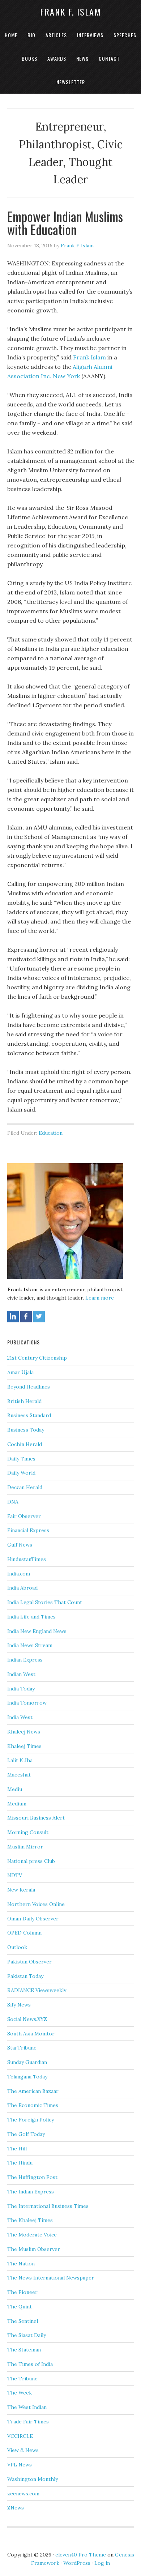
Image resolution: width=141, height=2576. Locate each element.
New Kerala (21, 1890)
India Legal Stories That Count (45, 1602)
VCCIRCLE (20, 2436)
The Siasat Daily (27, 2335)
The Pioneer (22, 2292)
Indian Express (25, 1660)
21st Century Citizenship (37, 1358)
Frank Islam (89, 357)
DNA (13, 1502)
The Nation (21, 2264)
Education (51, 1133)
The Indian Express (31, 2192)
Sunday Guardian (27, 2062)
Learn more (100, 1298)
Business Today (26, 1430)
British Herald (24, 1401)
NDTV (15, 1875)
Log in (102, 2563)
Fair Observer (24, 1516)
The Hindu (20, 2163)
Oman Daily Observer (33, 1919)
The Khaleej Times (30, 2220)
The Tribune (22, 2379)
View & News (23, 2450)
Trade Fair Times (28, 2422)
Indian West (21, 1674)
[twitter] (39, 1317)
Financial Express (28, 1530)
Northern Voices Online (36, 1904)
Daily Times (21, 1459)
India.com (19, 1574)
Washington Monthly (33, 2479)
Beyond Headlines (29, 1387)
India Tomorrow (27, 1703)
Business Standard (29, 1415)
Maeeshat (19, 1775)
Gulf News (20, 1545)
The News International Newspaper (51, 2278)
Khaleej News (24, 1732)
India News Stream (30, 1645)
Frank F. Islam (71, 12)
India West (20, 1717)
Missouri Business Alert (36, 1818)
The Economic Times (33, 2105)
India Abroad (22, 1588)
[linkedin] (13, 1317)
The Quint (20, 2307)
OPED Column (24, 1933)
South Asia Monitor (31, 2034)
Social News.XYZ (27, 2019)
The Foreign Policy (31, 2120)
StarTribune (22, 2048)
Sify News (19, 2005)
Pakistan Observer (29, 1962)
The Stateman (24, 2350)
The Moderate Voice (32, 2235)
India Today (21, 1689)
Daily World (21, 1473)
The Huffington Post (32, 2177)
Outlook (17, 1947)
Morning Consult (28, 1832)
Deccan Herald (25, 1487)
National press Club (31, 1861)
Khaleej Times (24, 1746)
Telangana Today (27, 2077)
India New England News (37, 1631)
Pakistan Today (25, 1976)
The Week (20, 2393)
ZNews (16, 2508)
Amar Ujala (20, 1372)
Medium (17, 1804)
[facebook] (26, 1317)
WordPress (77, 2563)
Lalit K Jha (20, 1760)
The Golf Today (26, 2134)
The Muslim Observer (34, 2249)
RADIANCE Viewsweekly (37, 1990)
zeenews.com (23, 2494)
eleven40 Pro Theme (81, 2555)
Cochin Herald (25, 1444)
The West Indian (27, 2407)
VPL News (20, 2465)
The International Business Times (48, 2206)
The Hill (17, 2149)
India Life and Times (31, 1617)
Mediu (15, 1789)
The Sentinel (23, 2321)
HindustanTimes (27, 1559)
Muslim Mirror (25, 1847)
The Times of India (30, 2364)
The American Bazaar (33, 2091)
